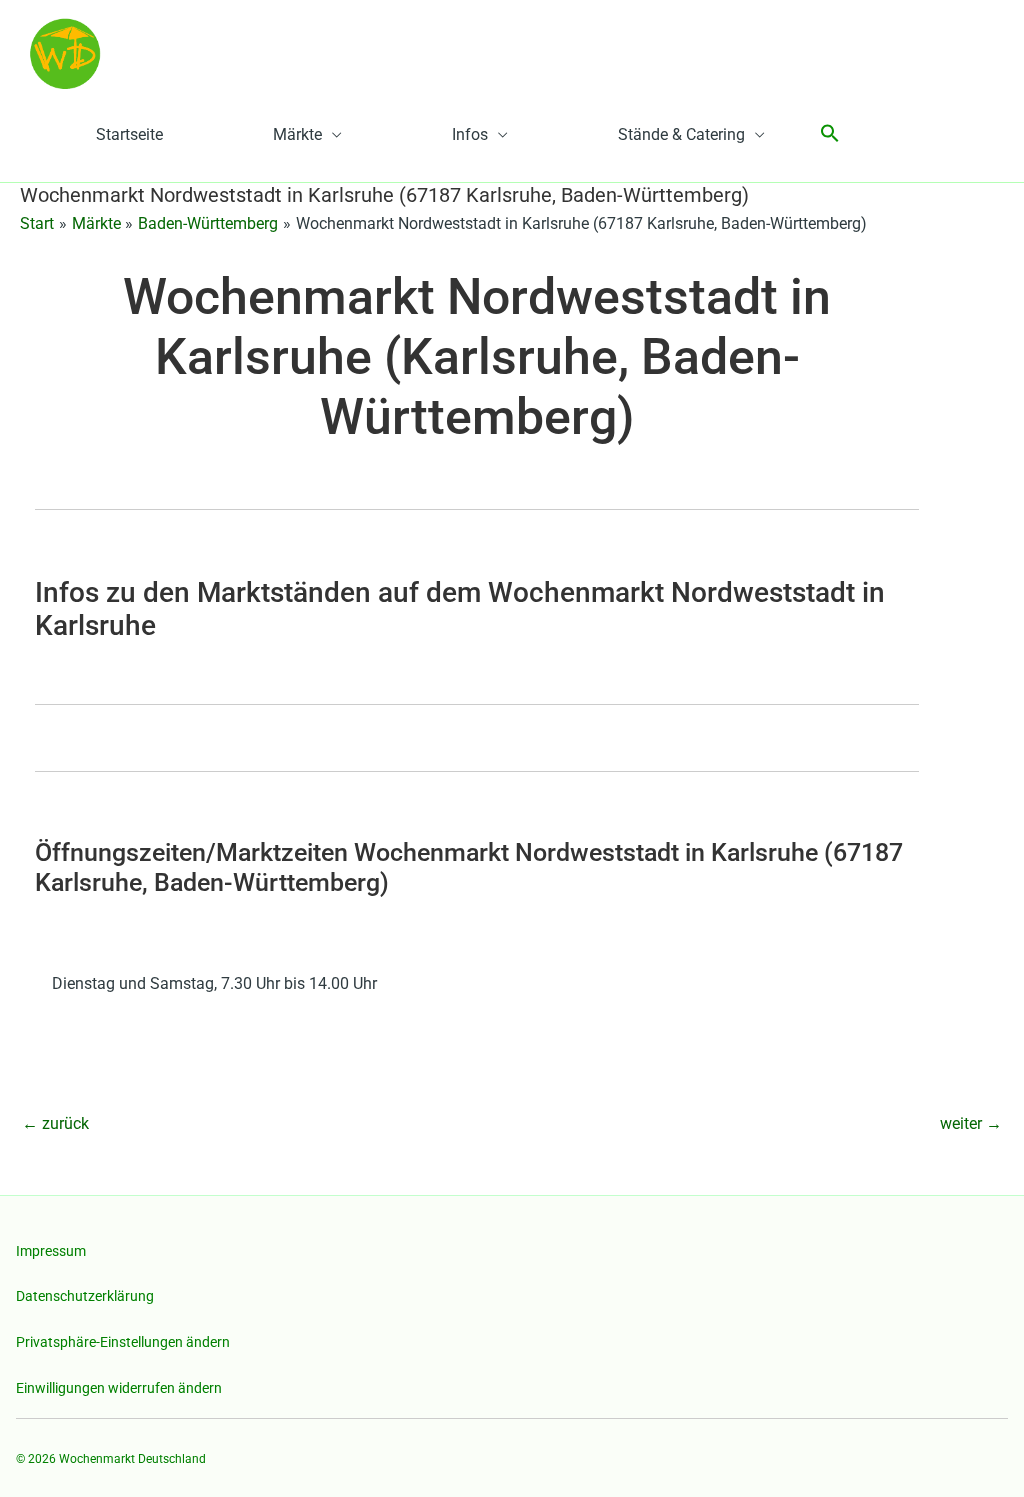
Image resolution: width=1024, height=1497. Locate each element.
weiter (971, 1123)
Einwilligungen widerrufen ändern (119, 1388)
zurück (55, 1123)
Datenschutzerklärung (85, 1296)
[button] (830, 134)
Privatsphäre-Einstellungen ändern (123, 1342)
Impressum (51, 1251)
